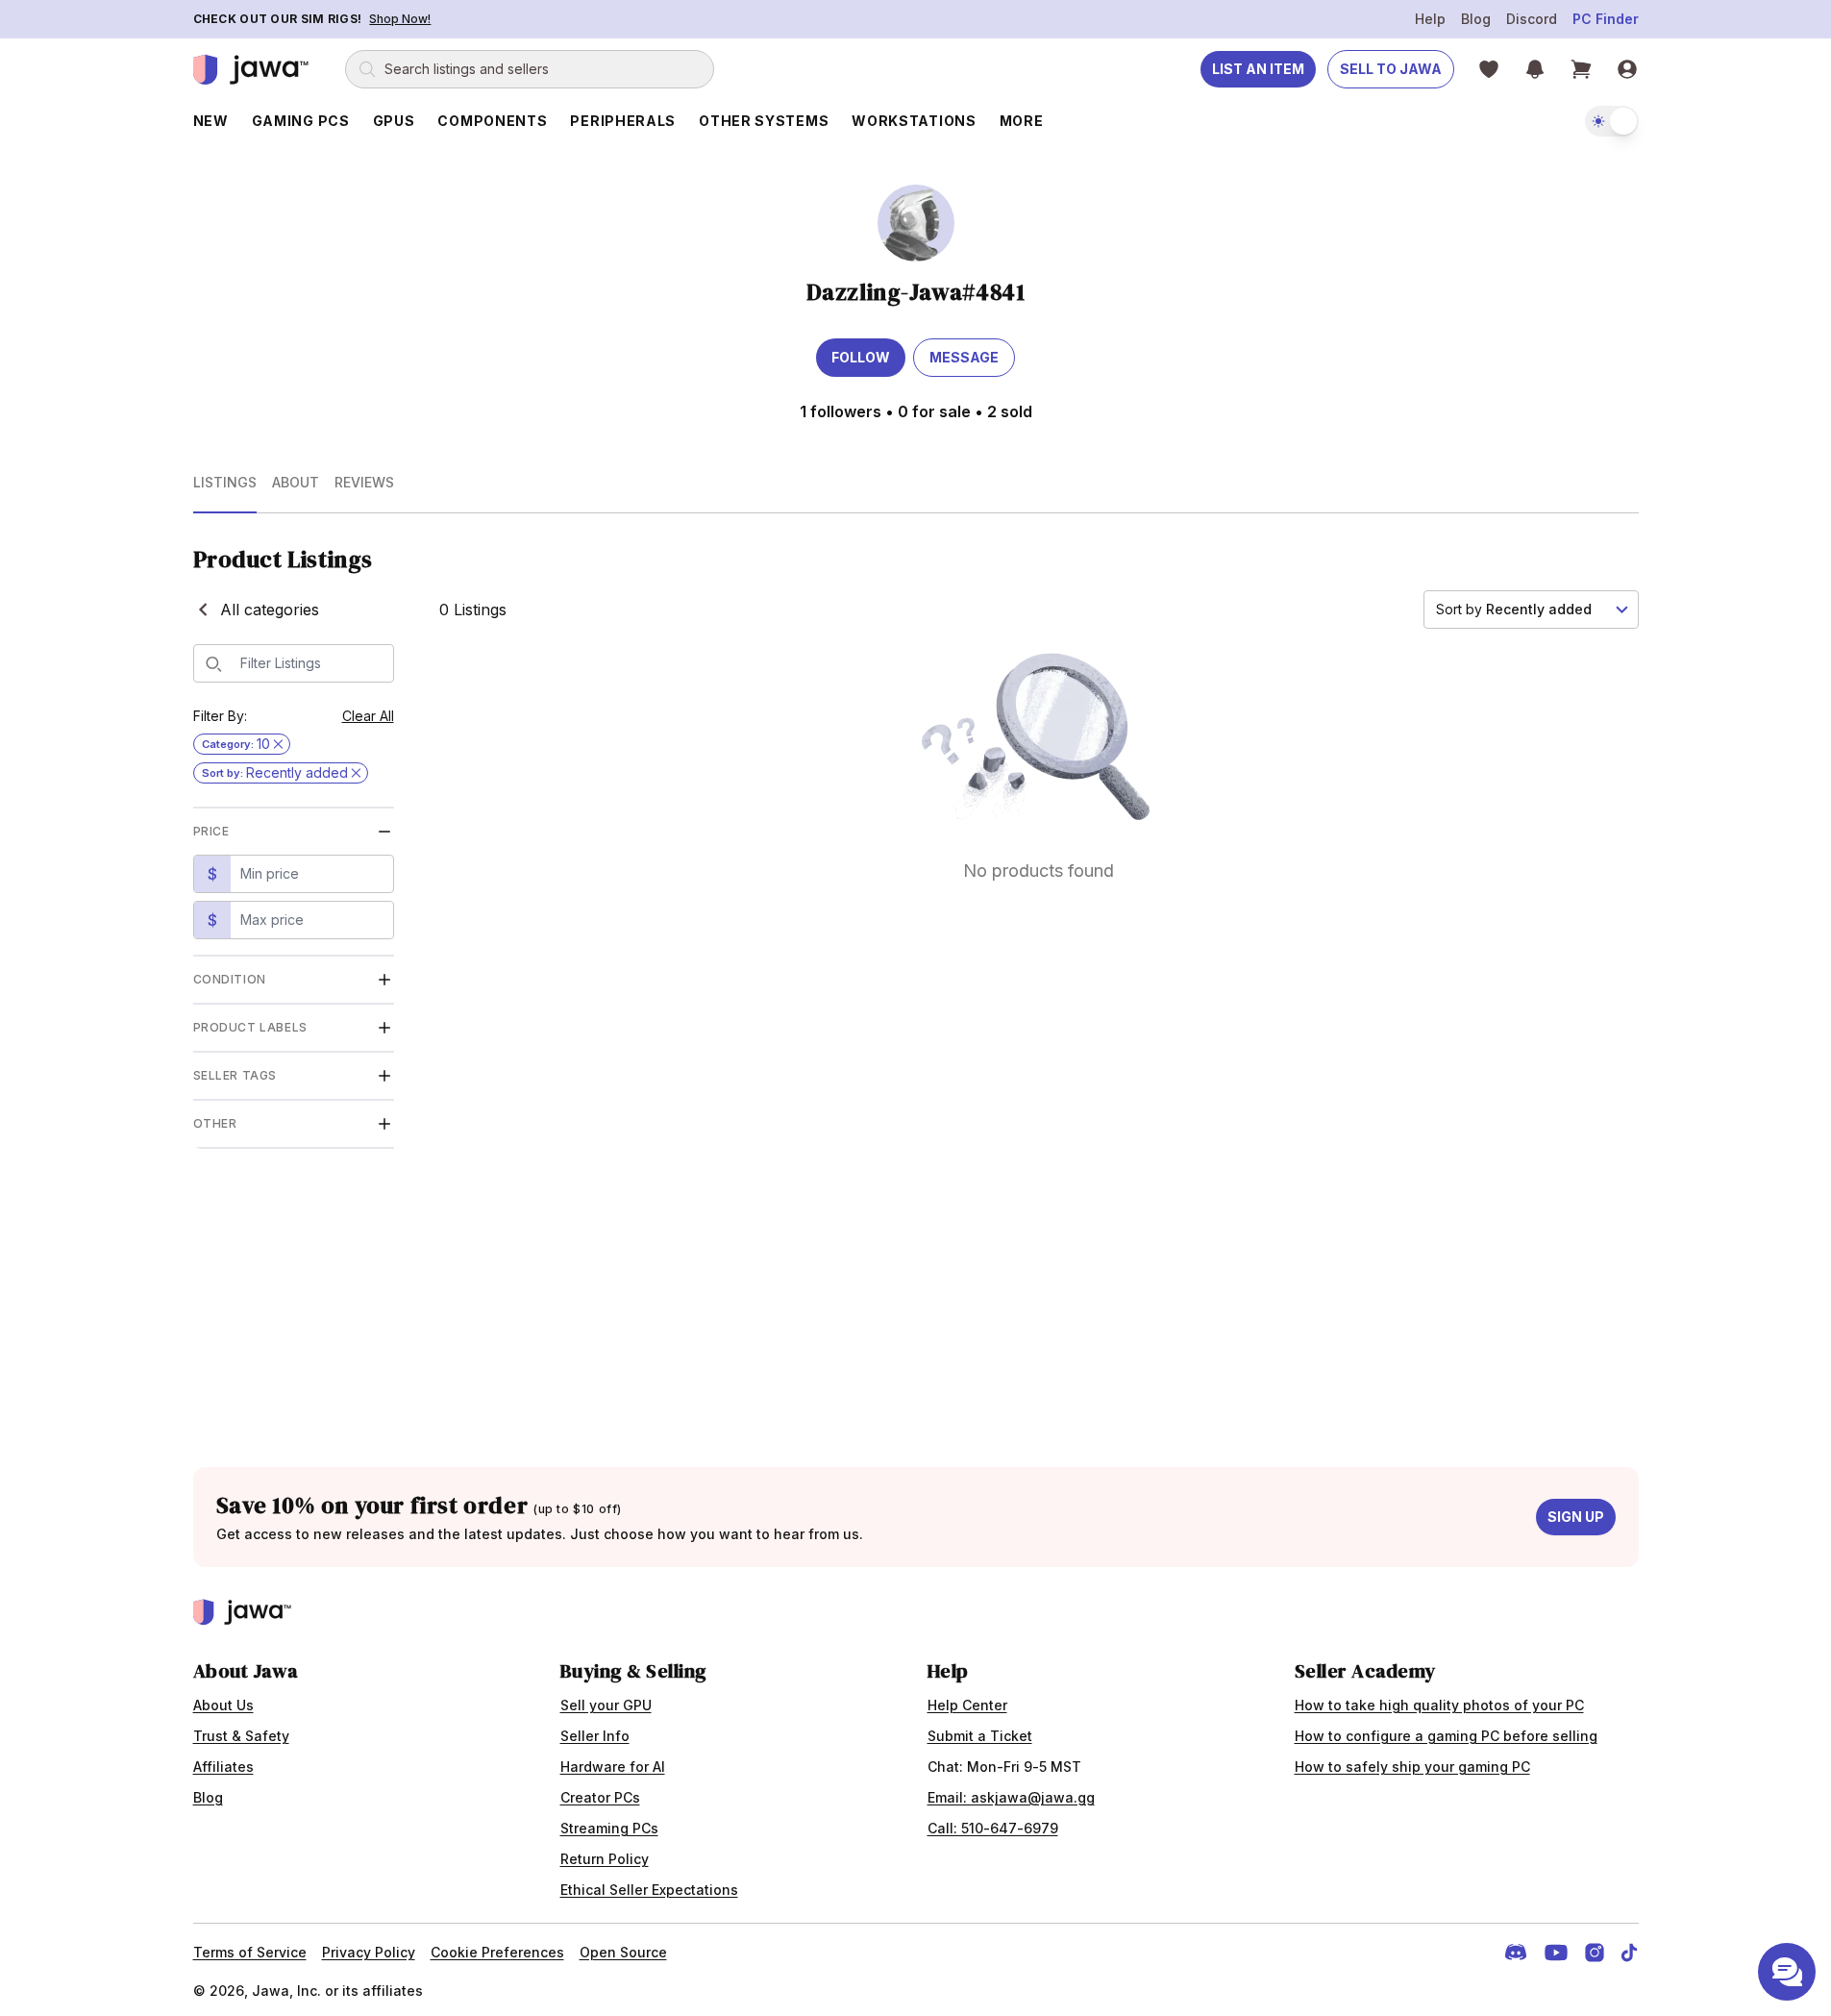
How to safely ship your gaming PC (1412, 1767)
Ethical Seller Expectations (649, 1890)
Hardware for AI (613, 1767)
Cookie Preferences (497, 1952)
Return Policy (605, 1859)
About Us (223, 1705)
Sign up (1576, 1517)
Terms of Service (250, 1952)
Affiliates (223, 1767)
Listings (225, 482)
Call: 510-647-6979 (993, 1828)
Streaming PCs (609, 1828)
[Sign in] (1627, 69)
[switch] (1612, 121)
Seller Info (595, 1736)
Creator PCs (600, 1797)
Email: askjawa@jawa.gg (1011, 1797)
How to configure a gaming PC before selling (1446, 1736)
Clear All (368, 716)
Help (1430, 19)
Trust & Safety (241, 1736)
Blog (1476, 19)
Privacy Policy (369, 1952)
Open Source (623, 1952)
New (211, 121)
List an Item (1258, 69)
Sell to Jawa (1391, 69)
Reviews (364, 482)
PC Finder (1606, 19)
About (296, 482)
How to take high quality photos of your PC (1439, 1705)
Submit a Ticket (980, 1736)
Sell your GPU (606, 1705)
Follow (861, 357)
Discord (1532, 19)
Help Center (967, 1705)
